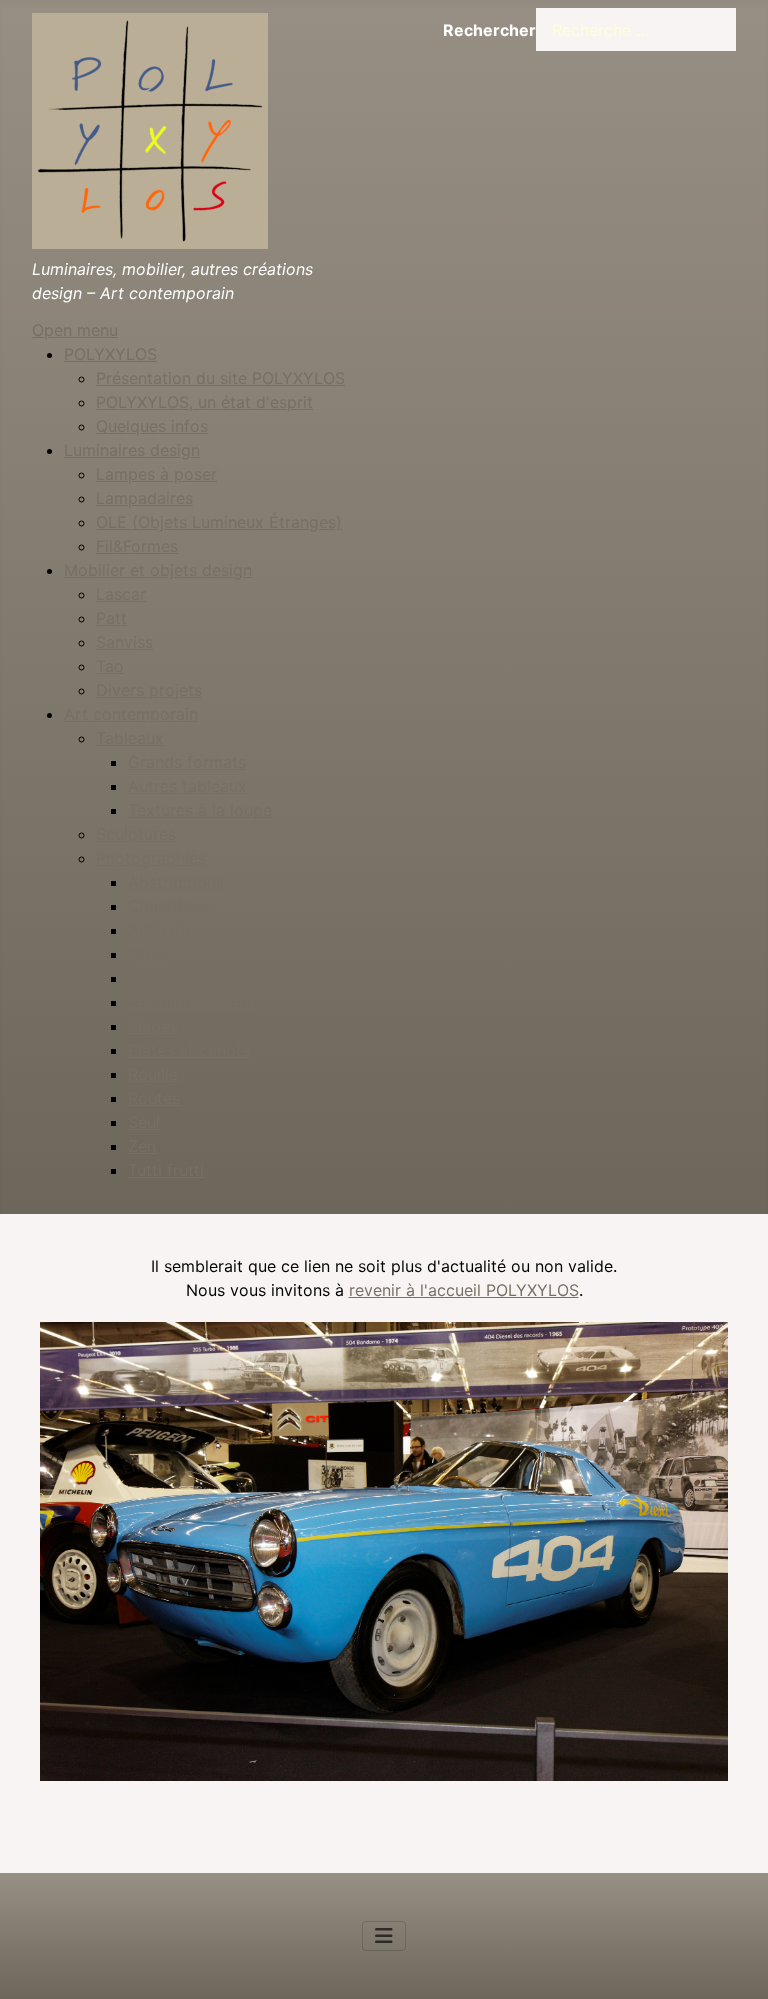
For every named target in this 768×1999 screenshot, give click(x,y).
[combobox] (636, 29)
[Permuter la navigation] (384, 1936)
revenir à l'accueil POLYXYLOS (464, 1290)
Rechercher (489, 30)
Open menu (75, 330)
